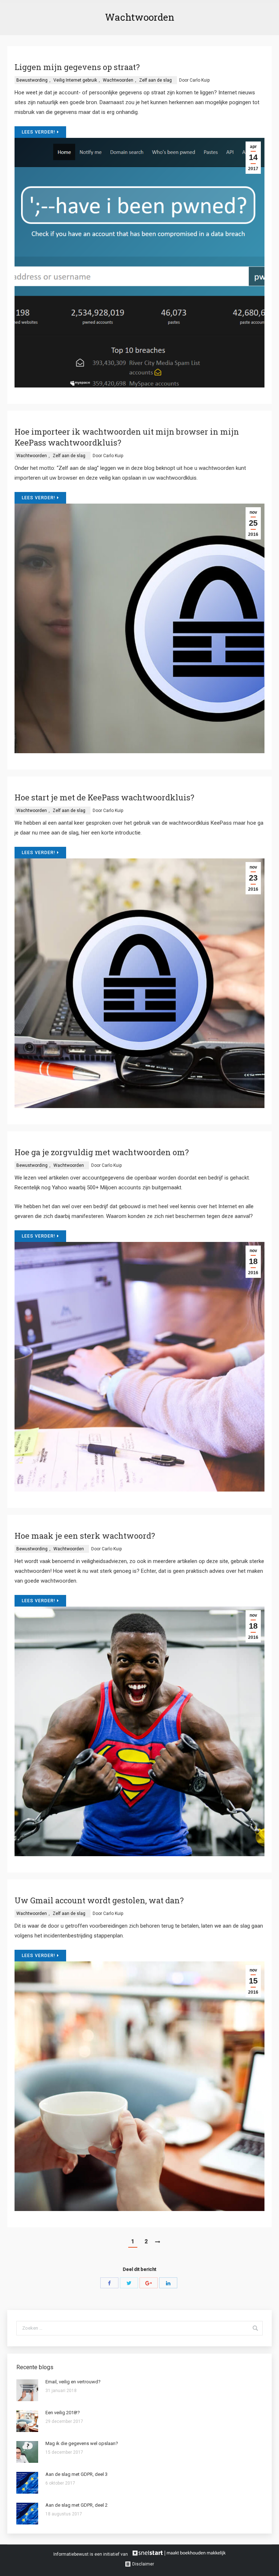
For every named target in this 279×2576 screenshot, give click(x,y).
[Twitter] (129, 2283)
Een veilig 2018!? (63, 2413)
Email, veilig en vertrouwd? (73, 2382)
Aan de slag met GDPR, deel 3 (76, 2474)
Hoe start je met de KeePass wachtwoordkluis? (104, 797)
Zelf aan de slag (155, 80)
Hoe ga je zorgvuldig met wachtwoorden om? (102, 1152)
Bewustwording (32, 80)
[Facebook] (109, 2283)
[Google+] (149, 2283)
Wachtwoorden (118, 80)
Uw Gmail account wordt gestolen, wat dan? (99, 1900)
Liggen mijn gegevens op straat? (77, 67)
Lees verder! (39, 132)
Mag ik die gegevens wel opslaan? (82, 2443)
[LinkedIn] (168, 2283)
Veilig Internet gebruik (75, 80)
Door (194, 80)
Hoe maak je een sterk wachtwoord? (85, 1536)
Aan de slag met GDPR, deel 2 (76, 2505)
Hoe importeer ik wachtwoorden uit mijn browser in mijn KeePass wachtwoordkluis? (127, 437)
